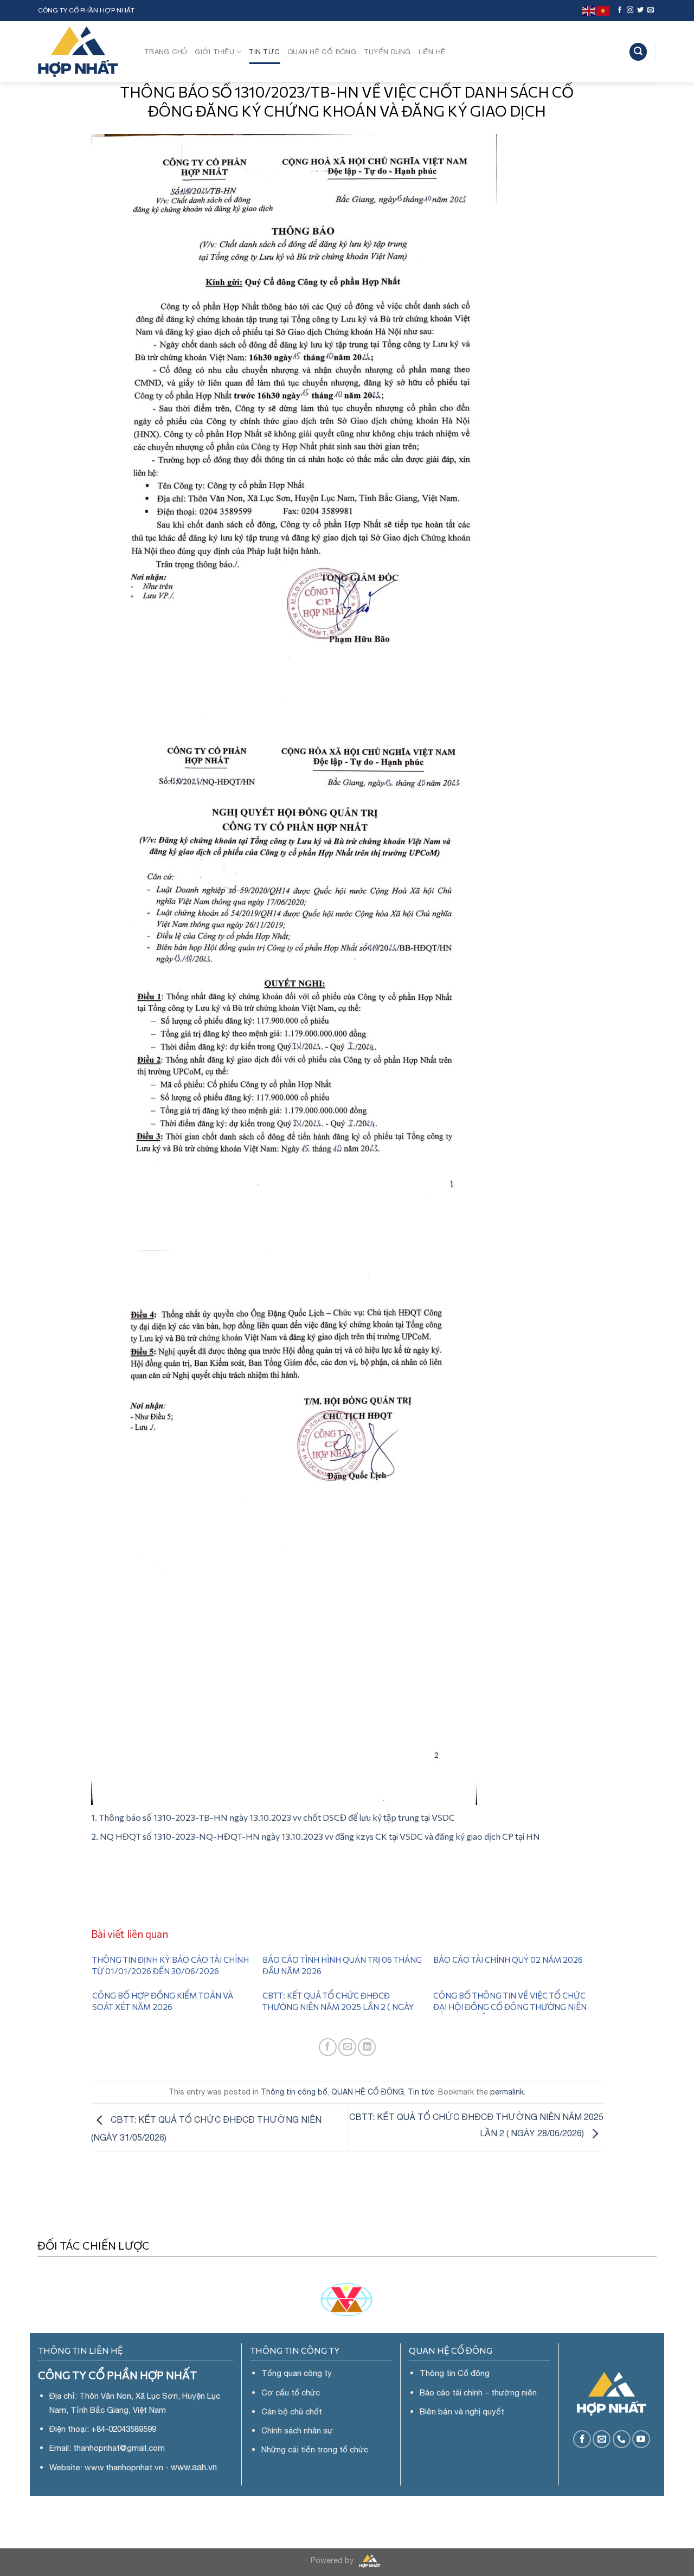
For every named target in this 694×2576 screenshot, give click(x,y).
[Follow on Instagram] (630, 10)
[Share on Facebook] (328, 2047)
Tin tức (264, 52)
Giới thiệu (214, 52)
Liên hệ (432, 52)
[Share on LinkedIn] (367, 2047)
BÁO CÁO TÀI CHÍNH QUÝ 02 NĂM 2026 (508, 1960)
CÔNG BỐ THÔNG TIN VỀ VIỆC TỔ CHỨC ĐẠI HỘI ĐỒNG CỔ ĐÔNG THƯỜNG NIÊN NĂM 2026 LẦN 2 (510, 2007)
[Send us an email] (651, 10)
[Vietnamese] (603, 10)
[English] (589, 10)
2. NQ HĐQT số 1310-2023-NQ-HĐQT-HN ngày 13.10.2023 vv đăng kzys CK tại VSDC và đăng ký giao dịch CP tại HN (316, 1836)
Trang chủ (166, 52)
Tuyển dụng (387, 52)
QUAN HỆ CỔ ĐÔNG (322, 52)
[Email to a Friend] (347, 2047)
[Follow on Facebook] (620, 10)
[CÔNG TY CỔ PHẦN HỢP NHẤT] (83, 52)
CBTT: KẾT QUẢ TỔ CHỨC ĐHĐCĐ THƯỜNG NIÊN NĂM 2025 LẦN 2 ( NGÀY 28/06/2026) (338, 2007)
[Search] (638, 52)
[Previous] (63, 2561)
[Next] (629, 2561)
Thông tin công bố (294, 2092)
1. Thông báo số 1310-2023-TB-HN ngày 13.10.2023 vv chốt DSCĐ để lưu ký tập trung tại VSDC (273, 1817)
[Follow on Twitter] (640, 10)
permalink (507, 2092)
